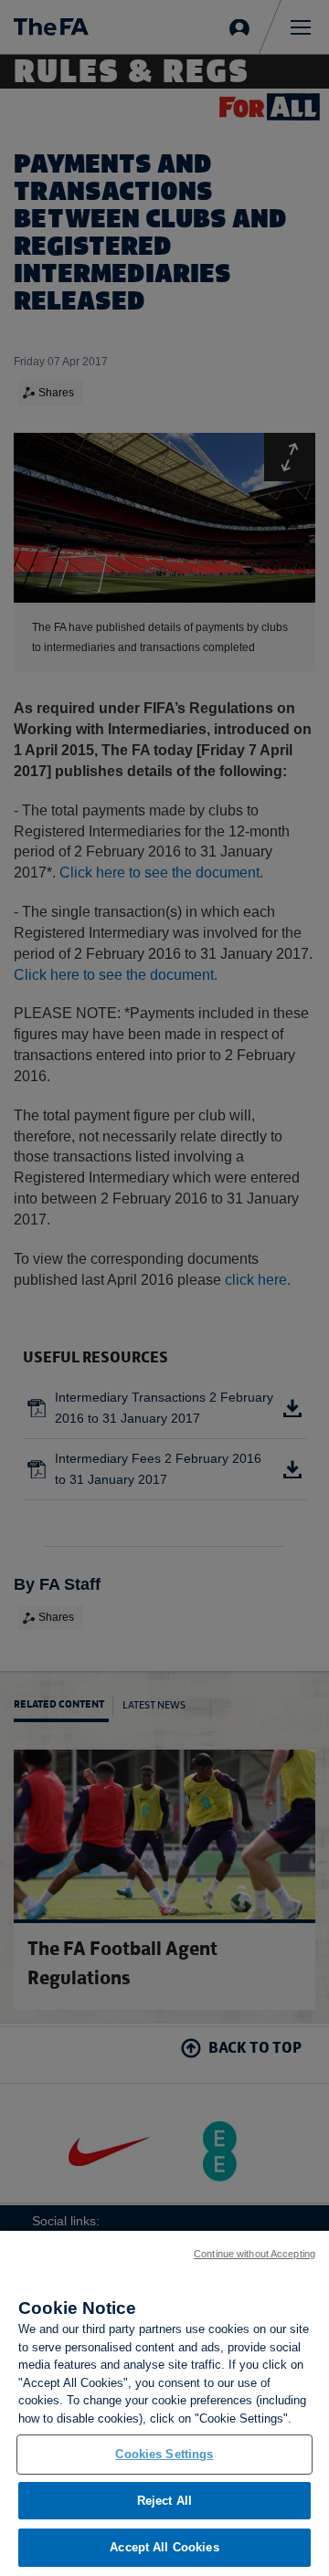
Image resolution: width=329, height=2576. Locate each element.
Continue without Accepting (255, 2254)
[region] (164, 2403)
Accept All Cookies (164, 2547)
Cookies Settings (164, 2454)
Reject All (164, 2501)
